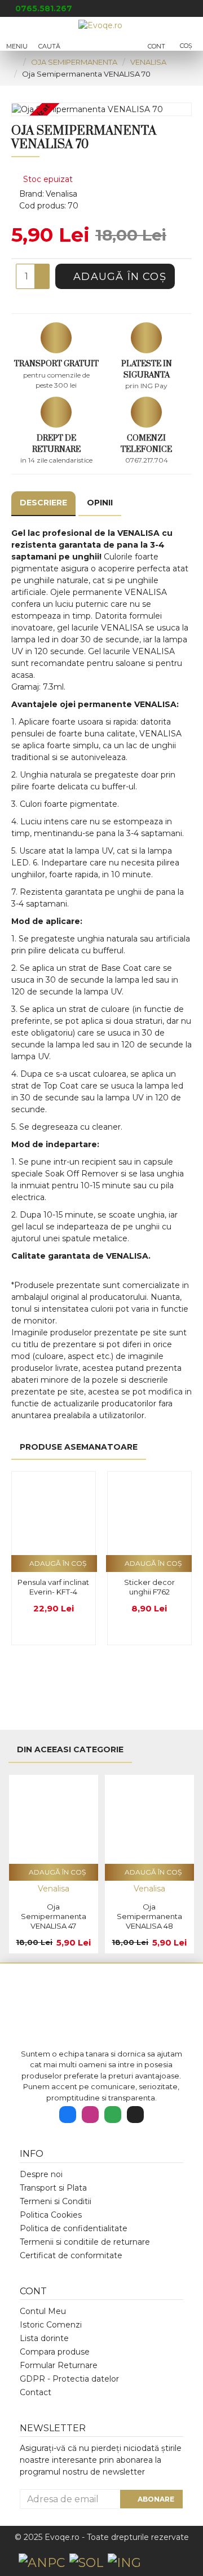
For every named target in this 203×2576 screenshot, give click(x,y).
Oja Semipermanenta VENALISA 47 (54, 1916)
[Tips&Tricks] (135, 2115)
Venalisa (61, 194)
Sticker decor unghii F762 (149, 1587)
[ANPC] (42, 2563)
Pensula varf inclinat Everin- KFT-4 (53, 1587)
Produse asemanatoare (79, 1447)
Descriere (43, 503)
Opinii (100, 503)
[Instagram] (90, 2115)
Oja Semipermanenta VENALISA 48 (149, 1916)
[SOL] (86, 2563)
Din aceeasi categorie (70, 1749)
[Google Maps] (113, 2115)
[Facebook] (68, 2115)
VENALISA (148, 62)
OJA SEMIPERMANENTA (74, 62)
